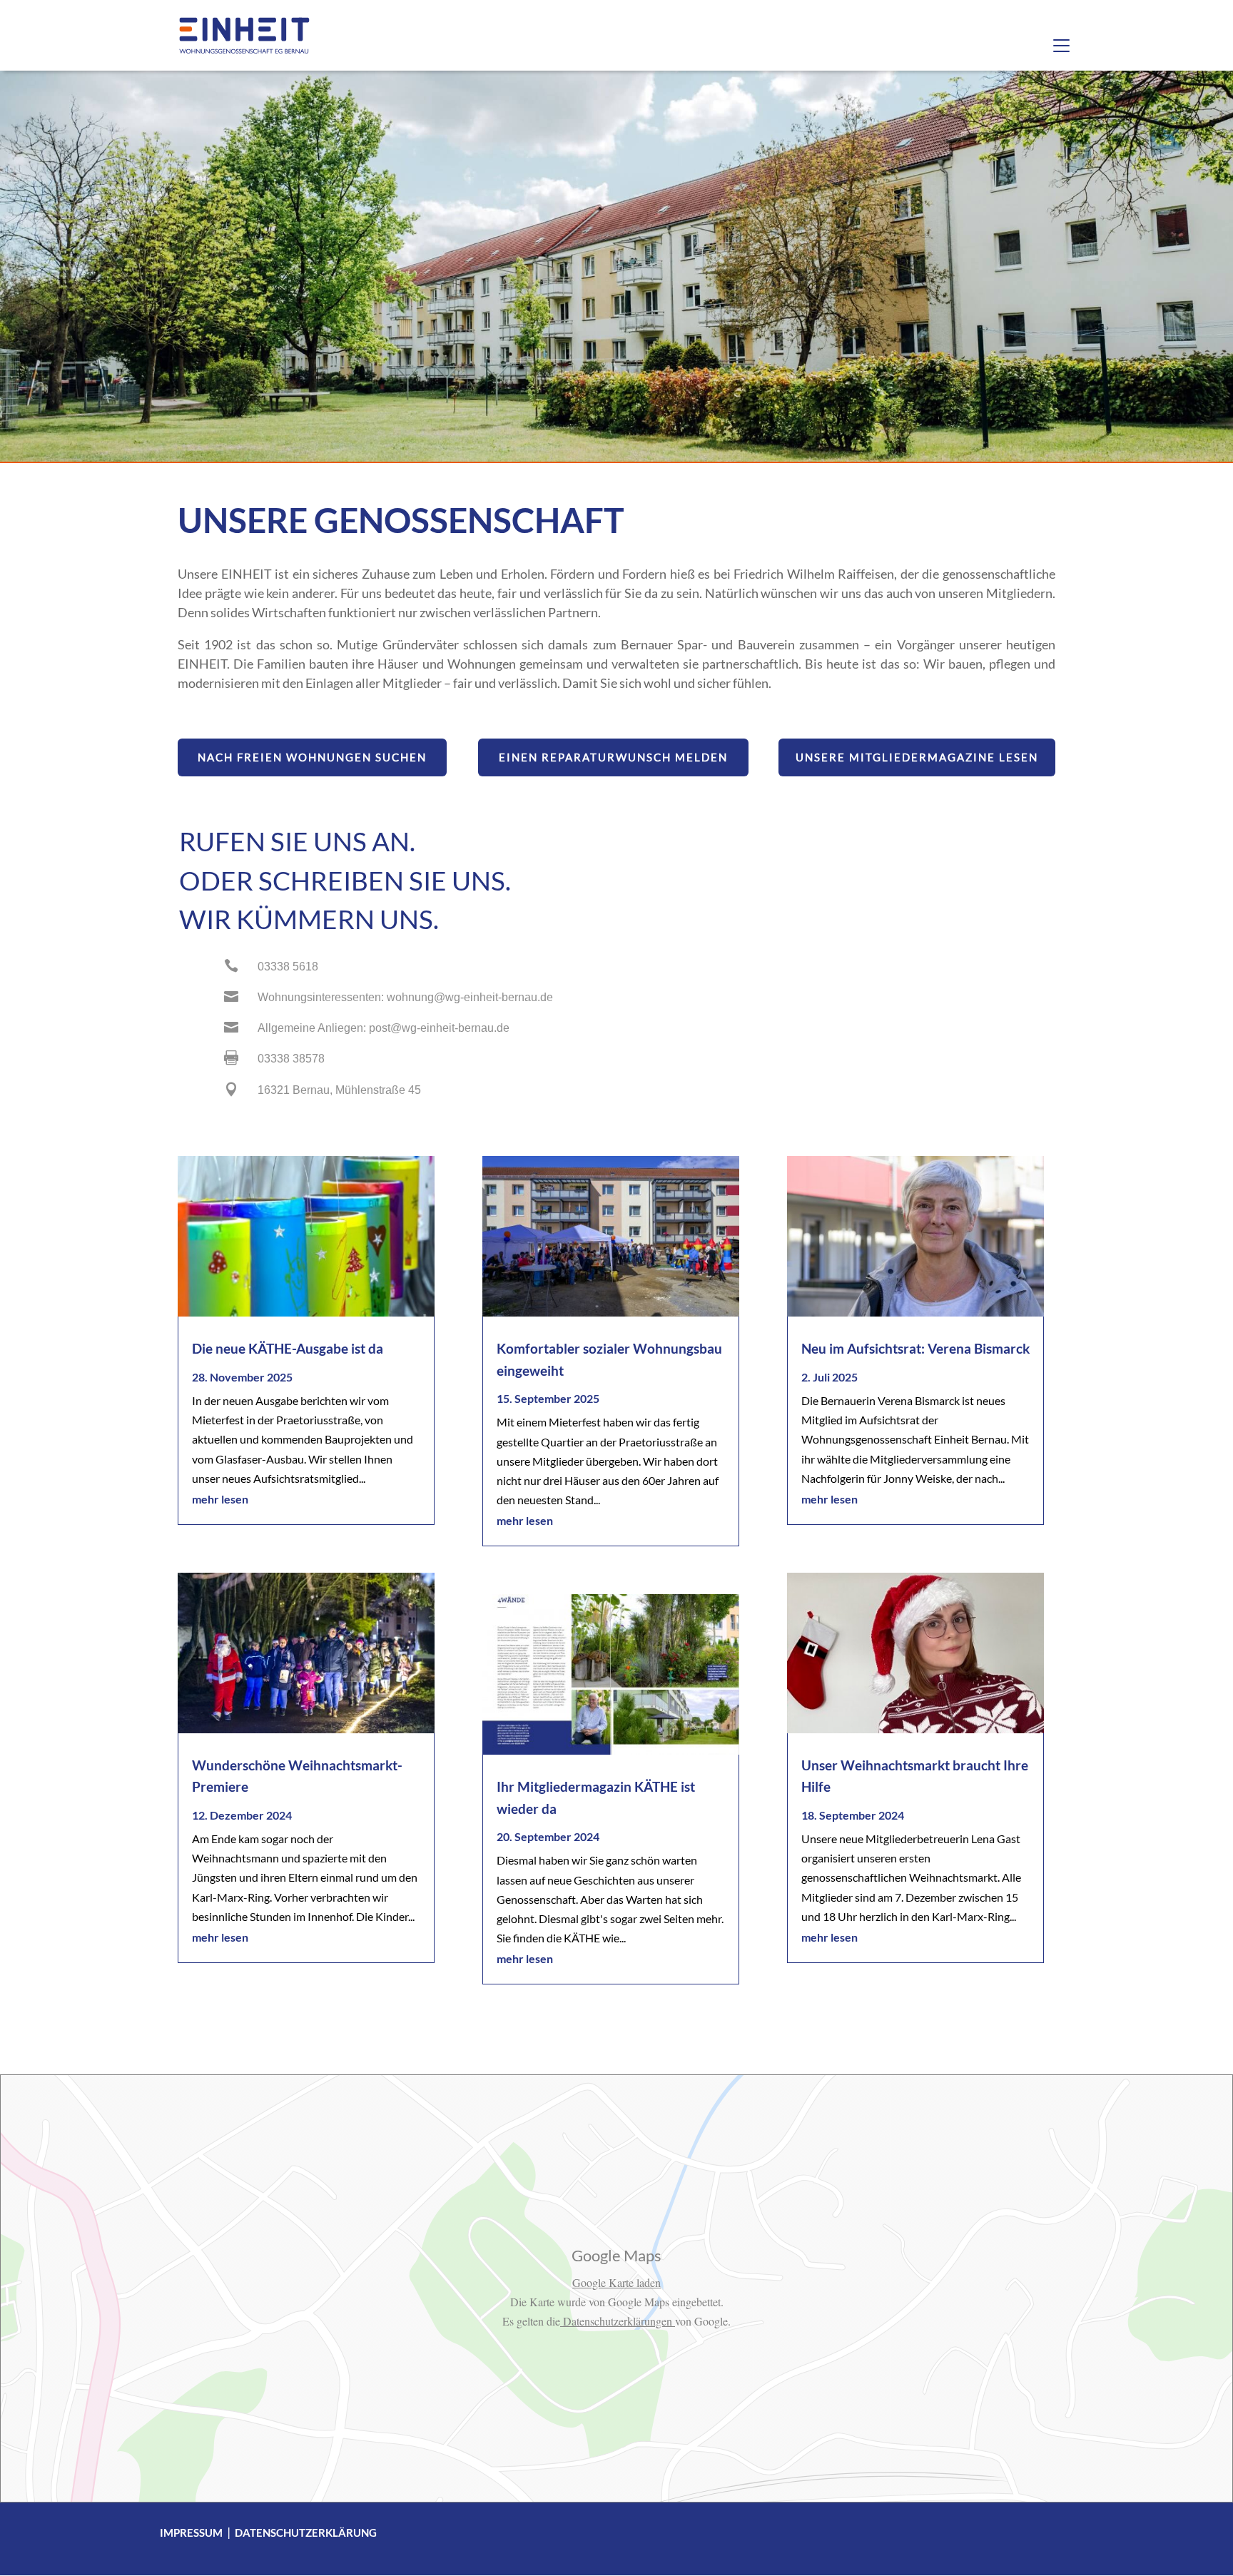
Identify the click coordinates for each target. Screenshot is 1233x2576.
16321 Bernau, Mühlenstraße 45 (339, 1090)
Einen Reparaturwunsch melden (613, 757)
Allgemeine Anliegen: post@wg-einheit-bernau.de (384, 1028)
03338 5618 (288, 967)
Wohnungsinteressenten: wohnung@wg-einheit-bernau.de (405, 997)
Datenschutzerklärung (306, 2532)
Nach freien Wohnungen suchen (312, 757)
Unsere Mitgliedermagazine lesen (917, 757)
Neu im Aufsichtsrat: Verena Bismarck (915, 1348)
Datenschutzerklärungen (618, 2321)
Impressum (191, 2532)
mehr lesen (220, 1499)
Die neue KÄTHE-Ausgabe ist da (288, 1348)
